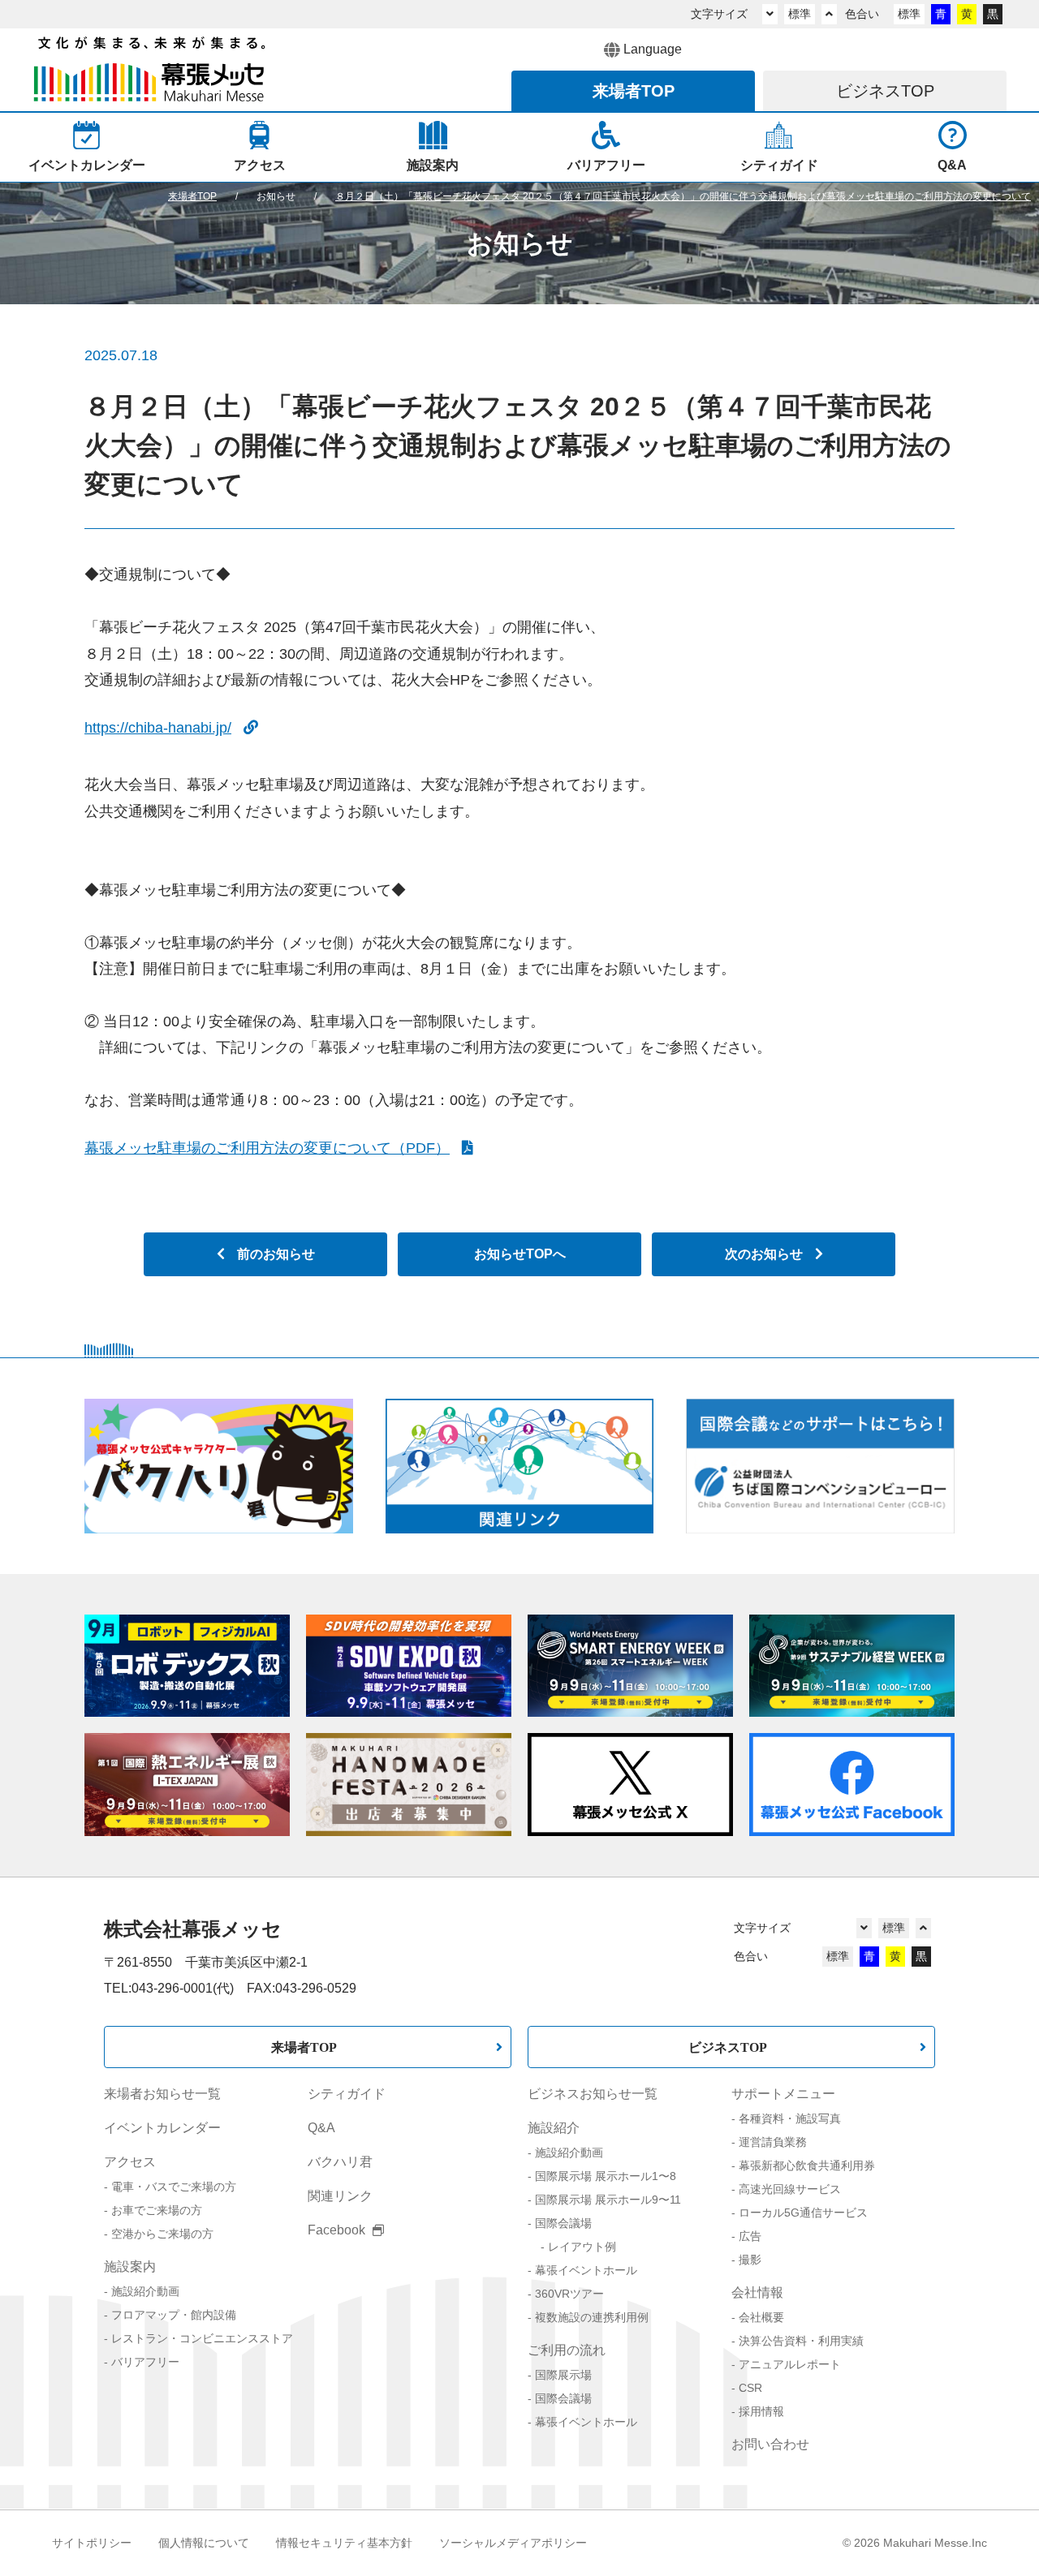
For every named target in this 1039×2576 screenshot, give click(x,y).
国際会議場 (563, 2223)
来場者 (634, 91)
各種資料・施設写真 (790, 2118)
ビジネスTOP (728, 2047)
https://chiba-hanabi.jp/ (158, 728)
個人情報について (204, 2543)
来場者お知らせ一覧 (162, 2094)
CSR (750, 2388)
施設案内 (130, 2266)
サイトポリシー (92, 2543)
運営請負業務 (773, 2142)
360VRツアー (569, 2294)
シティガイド (347, 2094)
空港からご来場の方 (162, 2234)
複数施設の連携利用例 (592, 2317)
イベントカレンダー (162, 2128)
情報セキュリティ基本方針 (344, 2543)
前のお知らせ (276, 1254)
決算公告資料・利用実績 (801, 2341)
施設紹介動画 (145, 2291)
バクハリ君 (340, 2162)
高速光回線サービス (790, 2189)
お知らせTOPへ (520, 1254)
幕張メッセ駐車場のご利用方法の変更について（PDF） (267, 1148)
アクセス (130, 2162)
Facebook (338, 2230)
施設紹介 (554, 2128)
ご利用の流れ (567, 2350)
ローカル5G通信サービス (803, 2213)
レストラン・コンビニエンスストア (202, 2338)
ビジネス (885, 91)
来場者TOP (304, 2047)
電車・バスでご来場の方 (174, 2187)
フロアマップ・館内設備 (174, 2315)
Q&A (321, 2128)
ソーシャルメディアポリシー (513, 2543)
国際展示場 (563, 2375)
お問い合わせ (770, 2444)
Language (653, 49)
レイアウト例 (582, 2247)
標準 (800, 14)
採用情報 (761, 2411)
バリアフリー (145, 2362)
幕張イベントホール (586, 2270)
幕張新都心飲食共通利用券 (807, 2165)
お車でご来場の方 (157, 2210)
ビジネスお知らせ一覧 (593, 2094)
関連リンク (340, 2196)
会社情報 (757, 2292)
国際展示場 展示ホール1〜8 (606, 2176)
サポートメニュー (783, 2094)
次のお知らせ (764, 1254)
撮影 (750, 2260)
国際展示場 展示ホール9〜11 (608, 2200)
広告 (750, 2236)
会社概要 (761, 2317)
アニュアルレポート (790, 2364)
